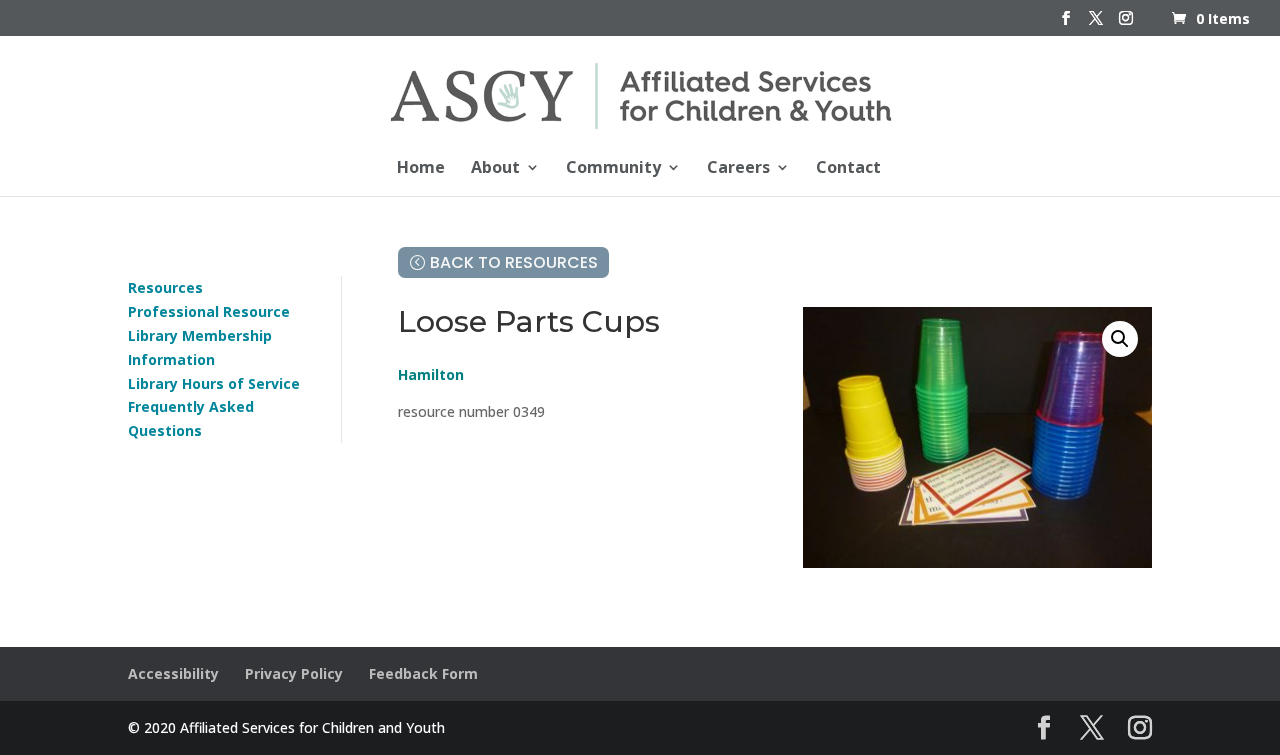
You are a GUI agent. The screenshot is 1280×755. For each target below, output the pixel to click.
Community (613, 169)
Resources (165, 287)
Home (421, 169)
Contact (848, 169)
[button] (1120, 339)
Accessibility (173, 673)
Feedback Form (423, 673)
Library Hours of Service (214, 383)
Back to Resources (514, 262)
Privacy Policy (294, 673)
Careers (738, 169)
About (495, 169)
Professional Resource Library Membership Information (209, 335)
